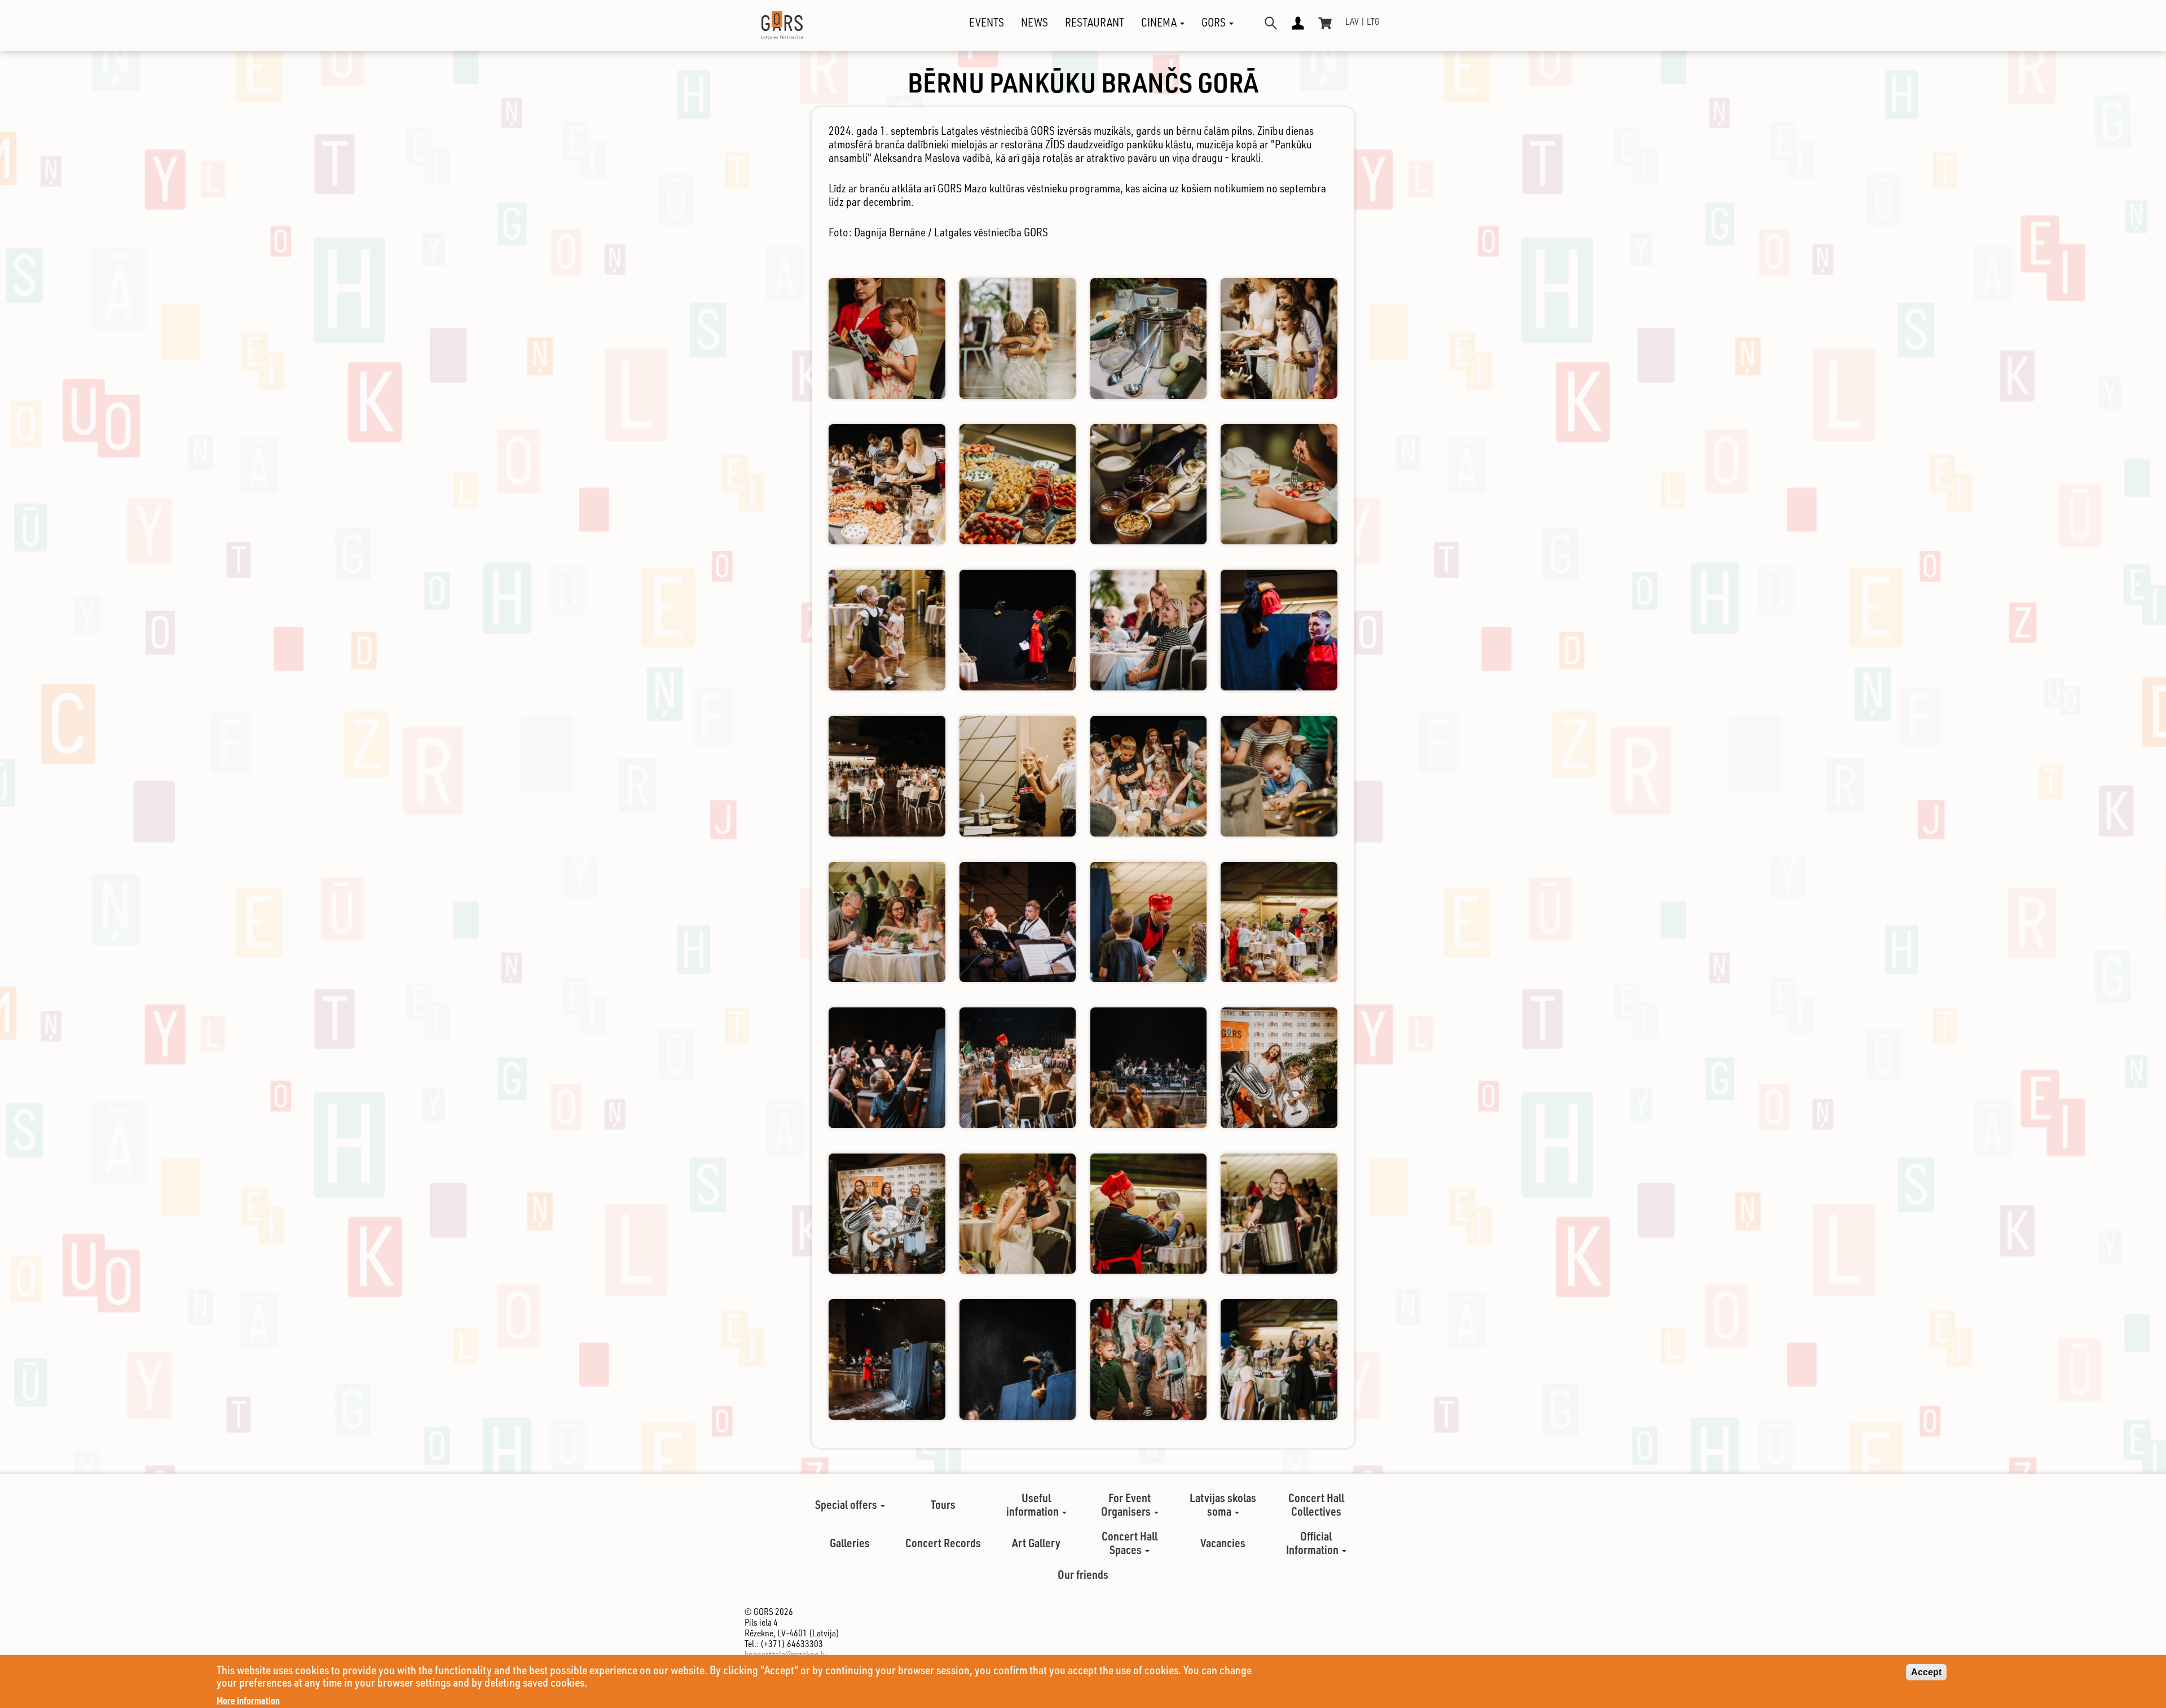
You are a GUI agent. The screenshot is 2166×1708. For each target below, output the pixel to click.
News (1034, 23)
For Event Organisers (1127, 1504)
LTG (1373, 21)
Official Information (1313, 1543)
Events (987, 23)
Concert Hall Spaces (1130, 1543)
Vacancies (1223, 1543)
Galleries (850, 1543)
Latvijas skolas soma (1223, 1504)
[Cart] (1325, 23)
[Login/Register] (1298, 23)
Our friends (1083, 1574)
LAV (1352, 21)
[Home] (772, 25)
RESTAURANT (1095, 23)
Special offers (847, 1504)
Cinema (1160, 23)
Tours (943, 1504)
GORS (1215, 23)
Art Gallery (1036, 1543)
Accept (1926, 1672)
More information (248, 1700)
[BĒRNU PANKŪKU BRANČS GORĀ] (887, 338)
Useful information (1034, 1504)
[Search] (1271, 23)
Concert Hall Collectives (1316, 1504)
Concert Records (943, 1543)
